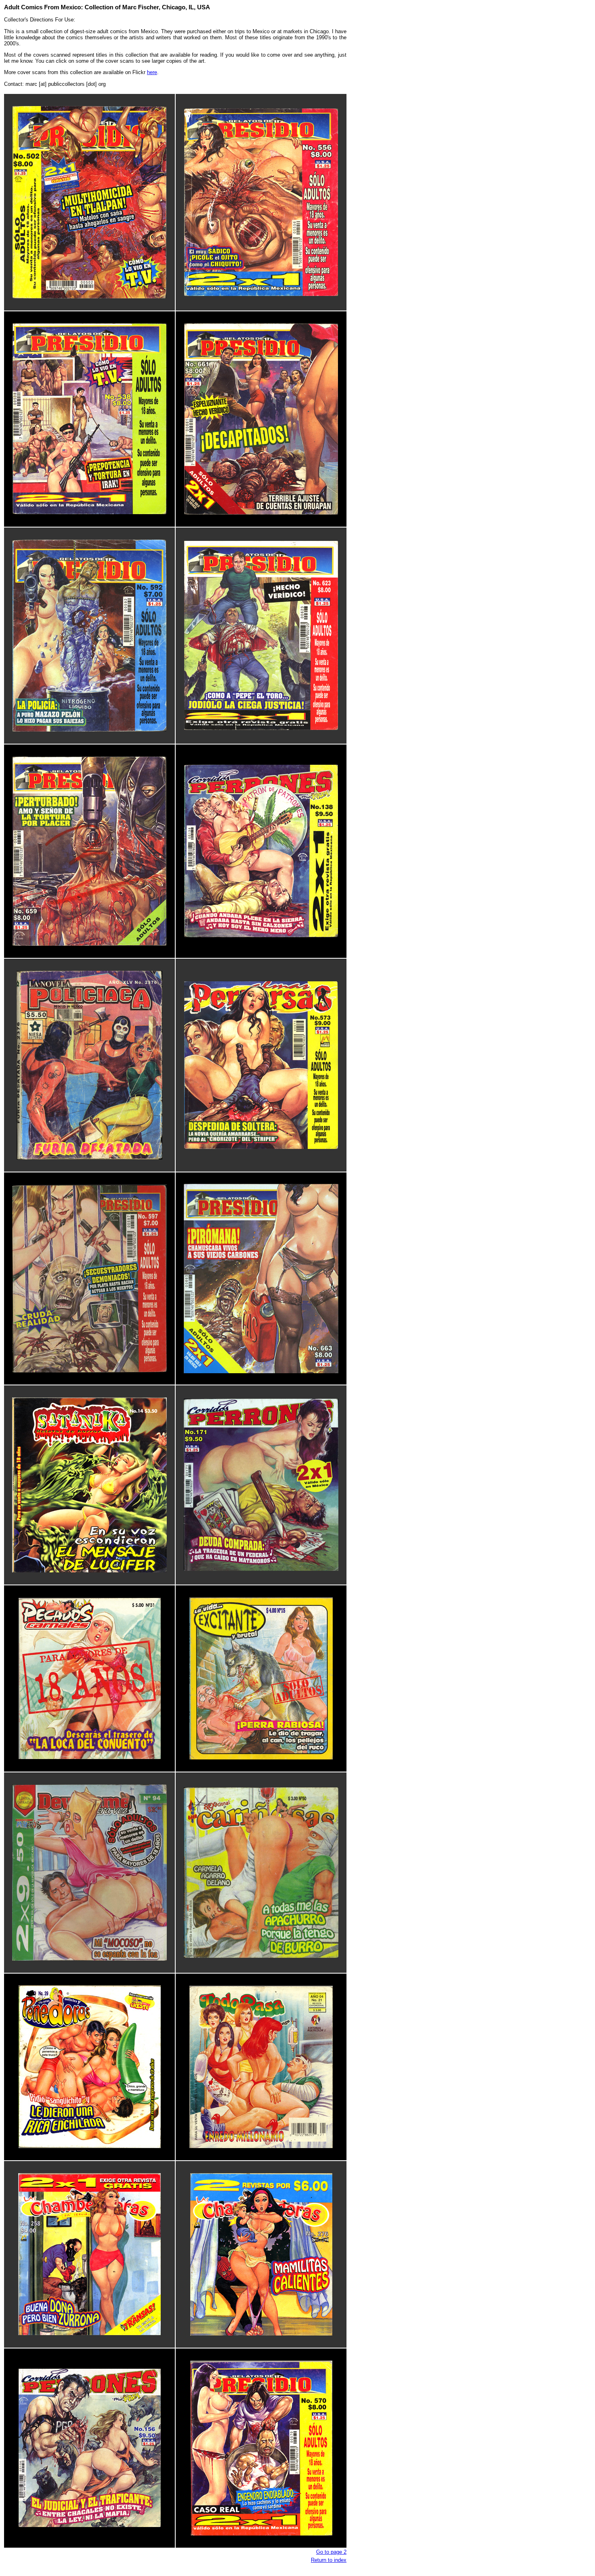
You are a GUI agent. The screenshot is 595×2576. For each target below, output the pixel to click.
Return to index (329, 2560)
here (152, 72)
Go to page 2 (331, 2552)
